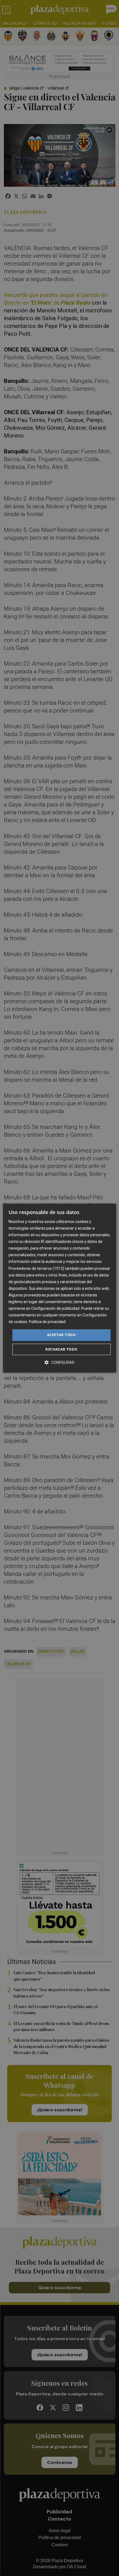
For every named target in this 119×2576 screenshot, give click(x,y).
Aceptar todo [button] (61, 1335)
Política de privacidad (47, 1322)
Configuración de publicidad (55, 1308)
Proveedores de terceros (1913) (36, 1268)
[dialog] (60, 1288)
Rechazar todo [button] (61, 1349)
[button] (59, 1362)
